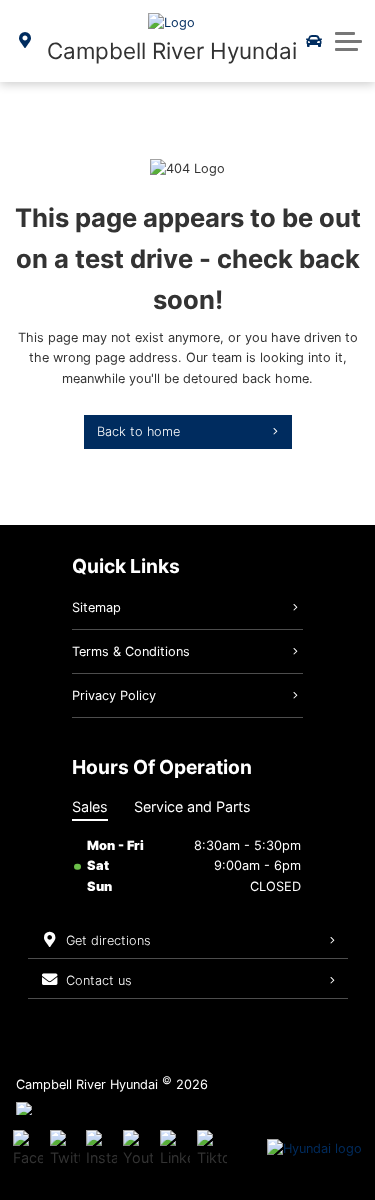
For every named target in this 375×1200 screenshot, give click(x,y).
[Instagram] (101, 1149)
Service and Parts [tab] (192, 806)
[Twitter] (65, 1149)
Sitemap (96, 607)
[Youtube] (138, 1149)
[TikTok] (212, 1149)
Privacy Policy (114, 695)
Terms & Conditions (131, 651)
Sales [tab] (90, 806)
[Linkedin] (175, 1149)
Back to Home (138, 431)
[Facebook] (28, 1149)
